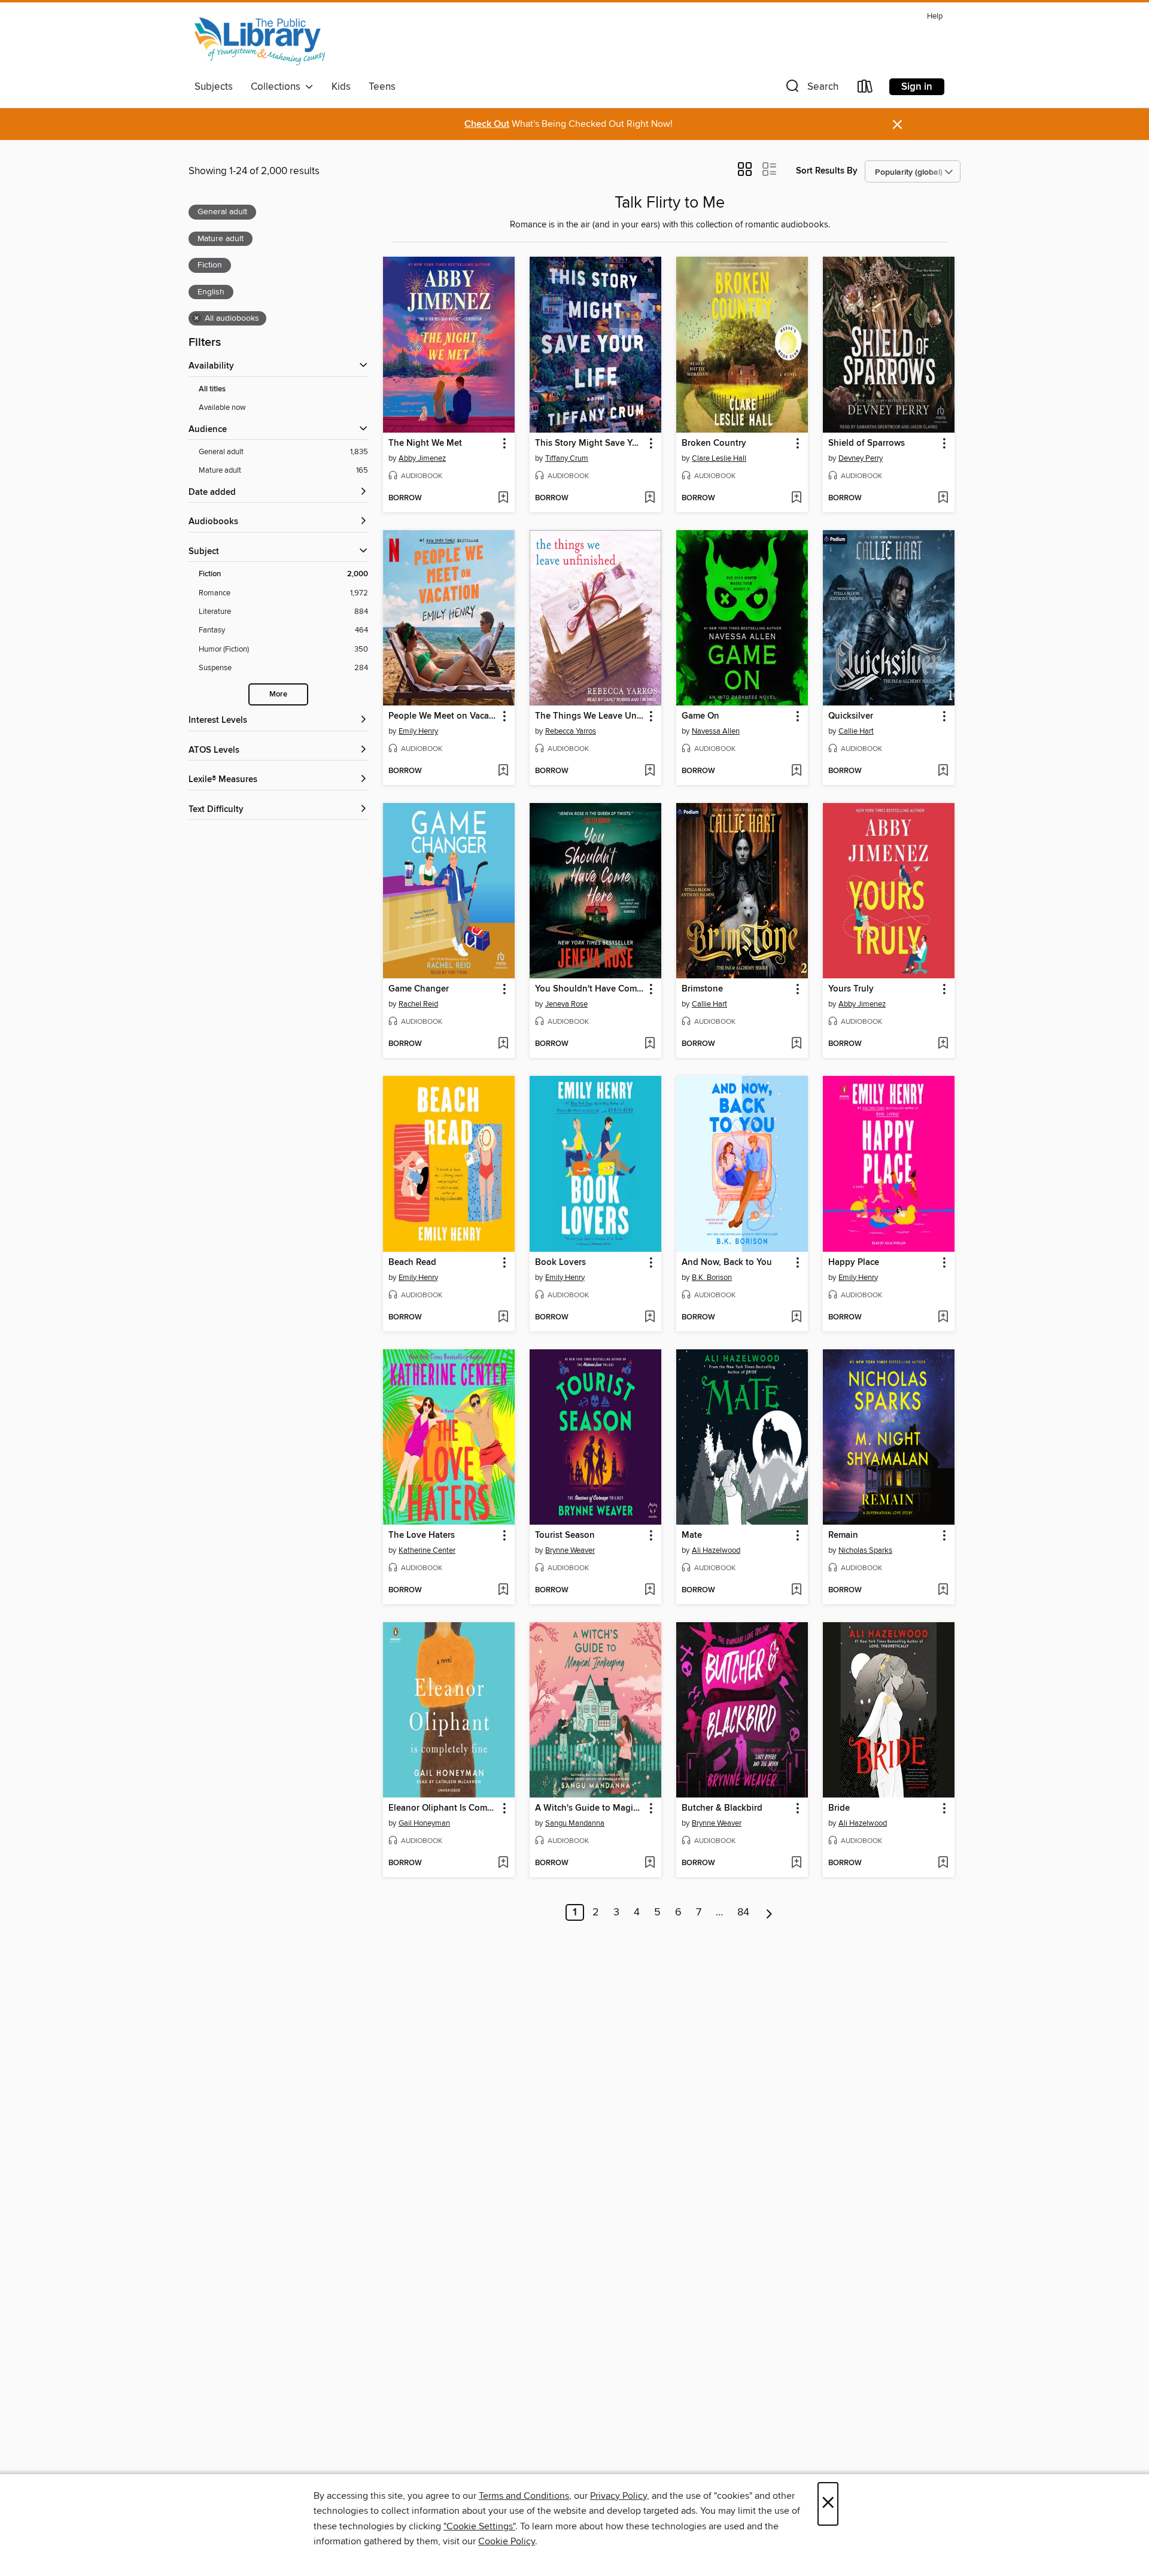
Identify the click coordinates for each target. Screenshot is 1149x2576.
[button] (811, 89)
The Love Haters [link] (422, 1535)
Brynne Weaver (570, 1550)
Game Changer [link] (419, 989)
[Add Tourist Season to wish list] (650, 1590)
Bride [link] (839, 1808)
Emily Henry (418, 731)
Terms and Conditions (524, 2496)
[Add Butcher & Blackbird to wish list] (796, 1863)
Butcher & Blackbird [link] (722, 1808)
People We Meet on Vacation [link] (443, 716)
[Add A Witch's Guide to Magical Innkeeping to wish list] (650, 1863)
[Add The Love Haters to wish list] (503, 1590)
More (278, 694)
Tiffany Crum (567, 458)
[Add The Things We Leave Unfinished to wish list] (650, 771)
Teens (382, 87)
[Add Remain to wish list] (943, 1590)
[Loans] (865, 89)
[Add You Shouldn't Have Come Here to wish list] (650, 1044)
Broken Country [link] (714, 443)
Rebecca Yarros (571, 731)
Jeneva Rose (566, 1004)
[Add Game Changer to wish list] (503, 1044)
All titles (212, 389)
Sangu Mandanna (575, 1823)
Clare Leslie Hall (719, 458)
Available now (222, 407)
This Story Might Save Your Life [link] (590, 443)
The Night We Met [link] (425, 443)
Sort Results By (827, 171)
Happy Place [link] (854, 1263)
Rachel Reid (418, 1004)
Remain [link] (843, 1535)
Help (935, 16)
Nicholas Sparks (865, 1550)
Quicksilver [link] (851, 716)
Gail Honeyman (424, 1823)
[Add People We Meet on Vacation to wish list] (503, 771)
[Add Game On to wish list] (796, 771)
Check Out (487, 124)
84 (743, 1912)
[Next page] (769, 1912)
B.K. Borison (712, 1278)
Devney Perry (861, 458)
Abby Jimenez (422, 458)
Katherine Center (427, 1550)
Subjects (214, 87)
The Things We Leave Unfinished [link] (590, 716)
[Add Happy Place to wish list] (943, 1318)
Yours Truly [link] (851, 989)
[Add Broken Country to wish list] (796, 498)
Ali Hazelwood (716, 1550)
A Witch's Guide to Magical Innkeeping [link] (590, 1808)
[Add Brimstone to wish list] (796, 1044)
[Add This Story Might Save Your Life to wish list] (650, 498)
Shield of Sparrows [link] (867, 443)
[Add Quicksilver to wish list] (943, 771)
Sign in (917, 87)
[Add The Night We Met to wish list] (503, 498)
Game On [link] (700, 716)
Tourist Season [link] (565, 1535)
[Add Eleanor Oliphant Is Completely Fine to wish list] (503, 1863)
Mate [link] (692, 1535)
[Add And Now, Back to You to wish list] (796, 1318)
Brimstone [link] (702, 989)
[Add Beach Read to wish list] (503, 1318)
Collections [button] (278, 87)
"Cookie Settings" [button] (479, 2526)
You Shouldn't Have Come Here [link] (590, 989)
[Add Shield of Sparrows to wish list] (943, 498)
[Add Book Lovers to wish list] (650, 1318)
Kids (341, 87)
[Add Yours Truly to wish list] (943, 1044)
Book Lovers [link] (560, 1263)
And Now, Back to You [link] (727, 1263)
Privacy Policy (618, 2496)
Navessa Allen (716, 731)
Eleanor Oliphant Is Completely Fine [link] (443, 1808)
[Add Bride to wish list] (943, 1863)
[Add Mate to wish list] (796, 1590)
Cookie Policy (507, 2541)
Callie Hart (856, 731)
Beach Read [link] (412, 1263)
